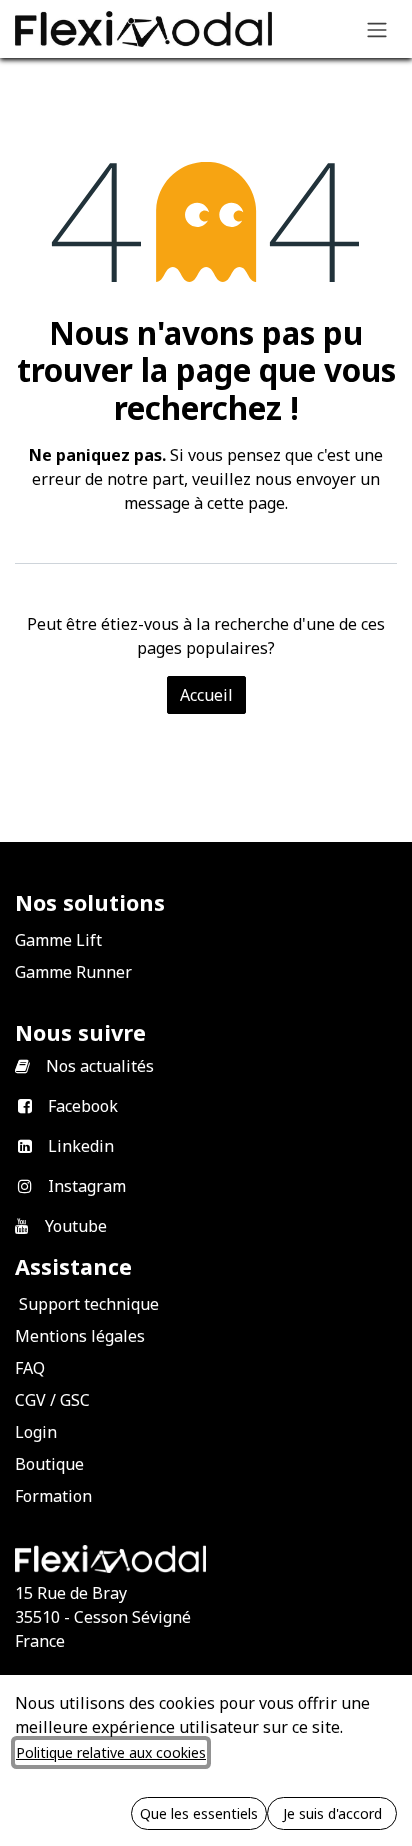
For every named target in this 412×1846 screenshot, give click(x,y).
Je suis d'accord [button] (332, 1813)
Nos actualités (100, 1066)
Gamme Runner (73, 972)
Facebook (83, 1106)
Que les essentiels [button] (199, 1813)
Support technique (89, 1304)
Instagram (87, 1186)
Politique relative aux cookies (111, 1752)
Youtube (76, 1226)
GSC (75, 1400)
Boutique (49, 1464)
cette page (246, 503)
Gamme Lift (58, 940)
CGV (30, 1400)
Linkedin (81, 1146)
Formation (53, 1496)
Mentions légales (80, 1336)
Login (36, 1432)
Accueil (206, 695)
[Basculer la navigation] (377, 29)
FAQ (30, 1368)
